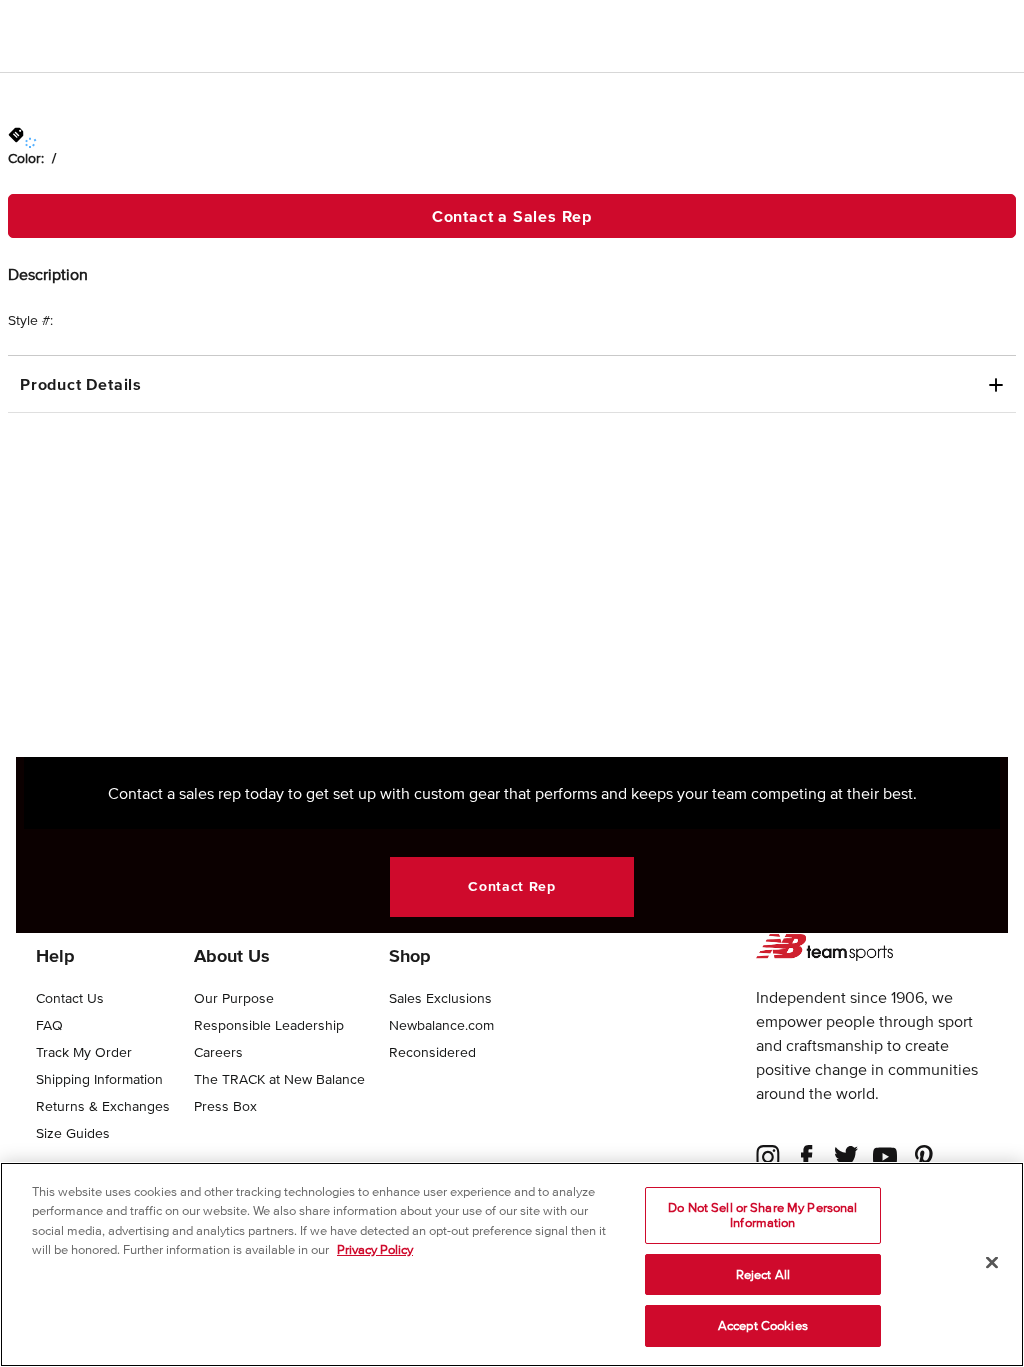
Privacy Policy (375, 1249)
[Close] (992, 1263)
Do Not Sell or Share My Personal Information (762, 1215)
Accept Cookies (763, 1325)
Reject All (763, 1274)
